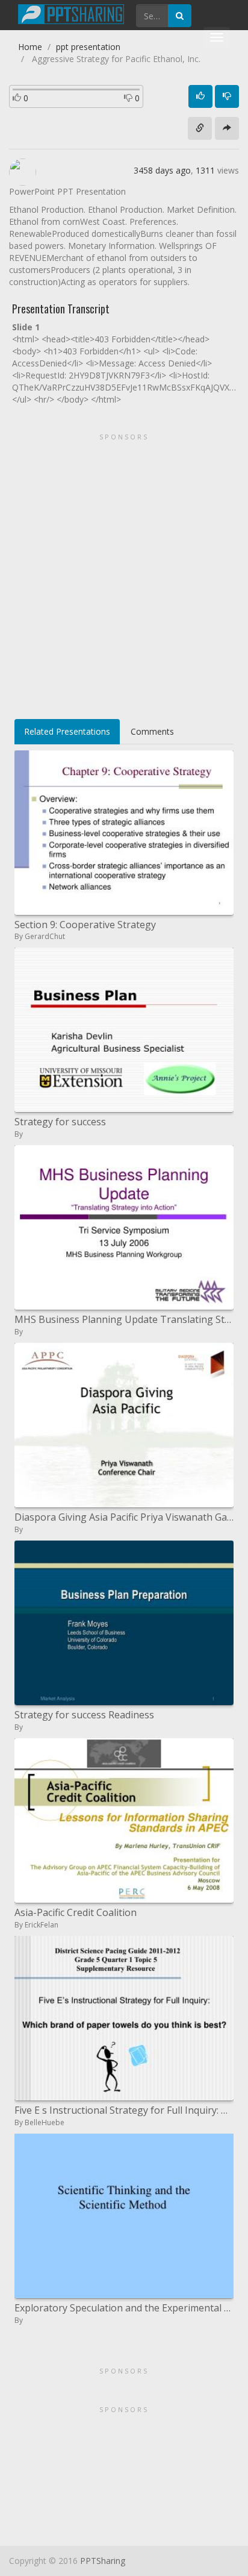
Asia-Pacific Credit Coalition (76, 1912)
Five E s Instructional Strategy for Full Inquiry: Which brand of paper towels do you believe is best (124, 2110)
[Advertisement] (124, 572)
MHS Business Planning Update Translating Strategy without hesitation (124, 1319)
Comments (152, 731)
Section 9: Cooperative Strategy (85, 925)
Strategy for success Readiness (84, 1715)
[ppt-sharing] (71, 13)
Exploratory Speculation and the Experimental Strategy (124, 2308)
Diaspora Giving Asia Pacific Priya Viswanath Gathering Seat (124, 1517)
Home (30, 47)
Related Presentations (67, 731)
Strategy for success (60, 1122)
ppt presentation (88, 47)
